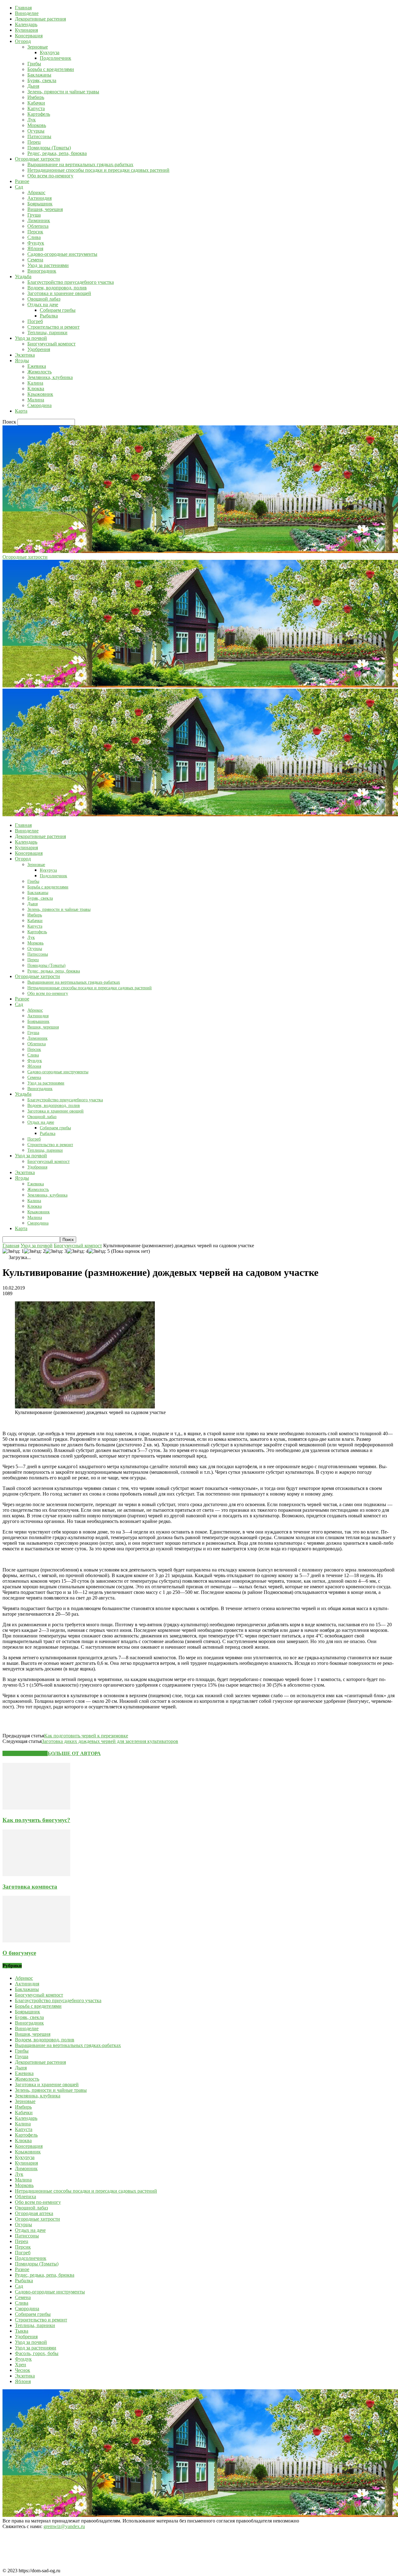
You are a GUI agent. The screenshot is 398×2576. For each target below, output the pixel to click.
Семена (35, 260)
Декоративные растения (40, 19)
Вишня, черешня (45, 209)
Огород (23, 41)
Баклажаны (39, 75)
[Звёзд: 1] (13, 1251)
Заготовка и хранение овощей (59, 293)
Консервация (29, 36)
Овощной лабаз (44, 299)
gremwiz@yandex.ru (64, 2526)
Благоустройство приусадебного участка (71, 282)
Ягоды (22, 361)
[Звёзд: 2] (35, 1251)
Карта (21, 411)
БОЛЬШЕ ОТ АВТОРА (74, 1753)
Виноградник (42, 271)
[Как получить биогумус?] (36, 1808)
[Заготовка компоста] (36, 1874)
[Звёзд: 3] (56, 1251)
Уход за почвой (31, 338)
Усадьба (23, 276)
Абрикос (36, 192)
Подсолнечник (56, 58)
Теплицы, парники (47, 333)
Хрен (21, 2365)
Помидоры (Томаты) (49, 148)
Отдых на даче (43, 304)
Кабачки (36, 103)
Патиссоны (39, 136)
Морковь (37, 125)
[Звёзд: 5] (99, 1251)
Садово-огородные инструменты (62, 254)
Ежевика (37, 366)
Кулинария (26, 30)
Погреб (35, 321)
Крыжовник (40, 394)
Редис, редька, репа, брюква (57, 153)
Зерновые (38, 47)
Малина (36, 400)
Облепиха (38, 226)
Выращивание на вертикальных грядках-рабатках (80, 164)
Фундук (36, 243)
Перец (34, 142)
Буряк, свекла (42, 80)
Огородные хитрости (37, 159)
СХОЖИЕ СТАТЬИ (25, 1753)
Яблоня (35, 248)
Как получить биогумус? (36, 1820)
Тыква (22, 2331)
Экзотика (25, 355)
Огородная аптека (34, 2213)
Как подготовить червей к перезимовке (86, 1736)
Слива (34, 237)
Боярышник (40, 204)
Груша (34, 215)
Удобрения (39, 349)
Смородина (39, 405)
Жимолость (39, 372)
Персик (35, 232)
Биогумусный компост (51, 344)
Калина (35, 383)
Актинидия (39, 198)
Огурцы (36, 131)
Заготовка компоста (30, 1887)
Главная (23, 8)
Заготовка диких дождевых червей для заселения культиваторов (110, 1741)
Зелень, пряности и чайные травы (63, 92)
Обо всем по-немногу (50, 176)
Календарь (26, 24)
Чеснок (23, 2370)
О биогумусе (19, 1953)
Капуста (36, 108)
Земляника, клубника (50, 377)
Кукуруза (50, 52)
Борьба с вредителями (51, 69)
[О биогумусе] (36, 1941)
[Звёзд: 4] (78, 1251)
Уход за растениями (48, 265)
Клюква (36, 389)
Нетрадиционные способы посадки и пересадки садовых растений (98, 170)
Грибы (34, 64)
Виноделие (27, 13)
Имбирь (36, 97)
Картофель (39, 114)
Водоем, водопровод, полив (57, 288)
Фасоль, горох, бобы (37, 2353)
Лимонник (39, 220)
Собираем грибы (58, 310)
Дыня (33, 86)
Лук (32, 120)
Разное (22, 181)
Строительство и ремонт (53, 327)
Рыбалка (49, 316)
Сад (19, 187)
